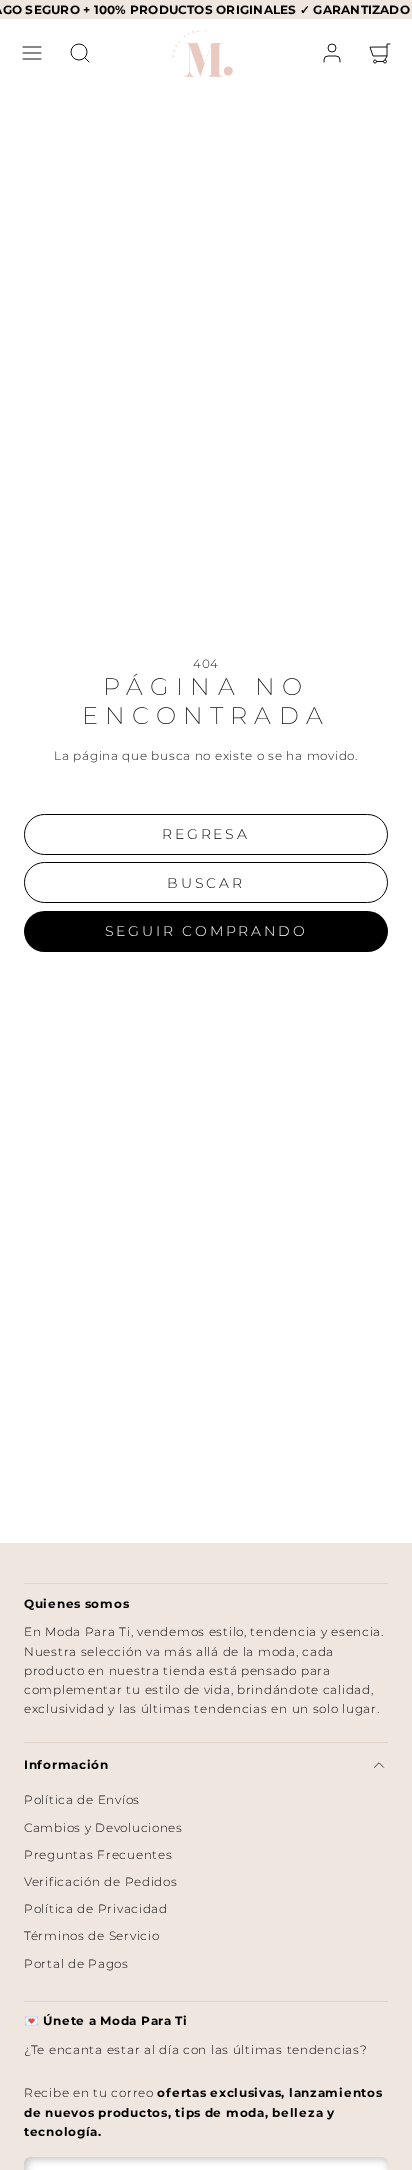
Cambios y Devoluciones (103, 1827)
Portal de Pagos (76, 1963)
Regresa (206, 834)
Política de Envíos (82, 1799)
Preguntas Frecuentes (98, 1854)
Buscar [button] (206, 883)
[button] (32, 53)
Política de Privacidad (96, 1908)
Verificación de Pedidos (101, 1881)
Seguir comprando (206, 931)
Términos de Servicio (91, 1935)
